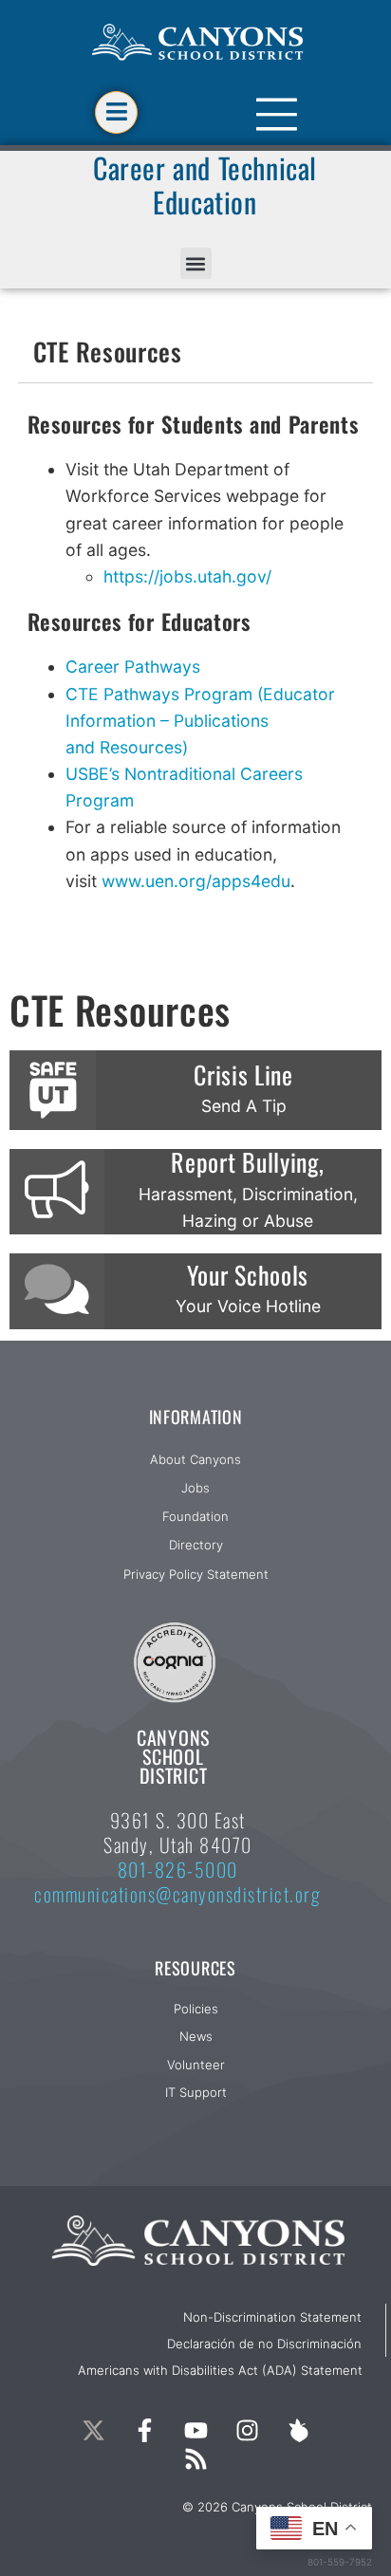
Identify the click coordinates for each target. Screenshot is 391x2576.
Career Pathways (133, 667)
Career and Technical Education (205, 185)
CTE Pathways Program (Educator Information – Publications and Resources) (200, 721)
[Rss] (195, 2458)
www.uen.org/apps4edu (196, 881)
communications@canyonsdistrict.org (177, 1894)
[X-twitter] (93, 2430)
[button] (196, 263)
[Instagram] (247, 2430)
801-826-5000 (178, 1869)
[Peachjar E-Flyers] (298, 2430)
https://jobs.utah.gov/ (190, 576)
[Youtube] (195, 2430)
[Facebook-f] (144, 2430)
